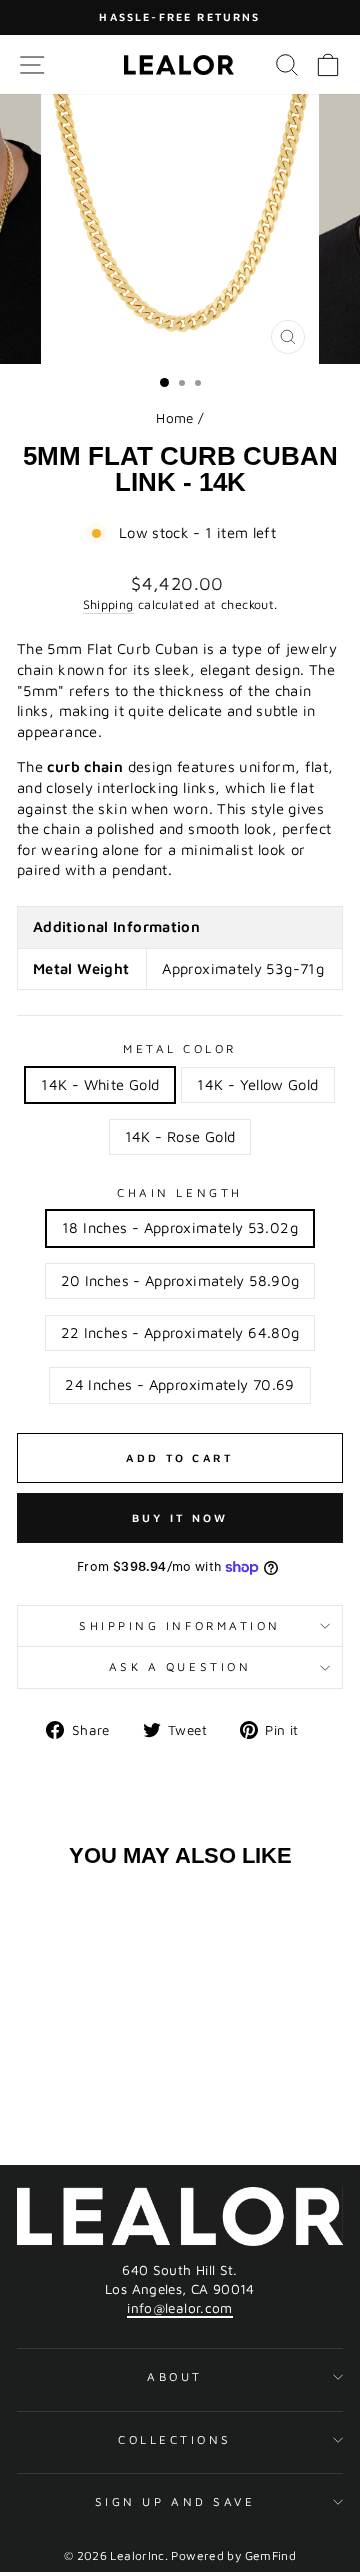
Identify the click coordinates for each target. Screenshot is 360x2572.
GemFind (271, 2555)
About (175, 2376)
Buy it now (180, 1517)
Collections (175, 2439)
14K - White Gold (100, 1084)
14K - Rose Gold (180, 1136)
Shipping (108, 604)
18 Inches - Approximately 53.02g (180, 1227)
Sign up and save (175, 2501)
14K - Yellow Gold (257, 1084)
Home (174, 418)
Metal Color (180, 1048)
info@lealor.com (180, 2308)
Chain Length (179, 1192)
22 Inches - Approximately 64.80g (180, 1332)
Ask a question (180, 1666)
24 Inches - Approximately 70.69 (179, 1384)
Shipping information (180, 1625)
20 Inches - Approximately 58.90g (180, 1280)
